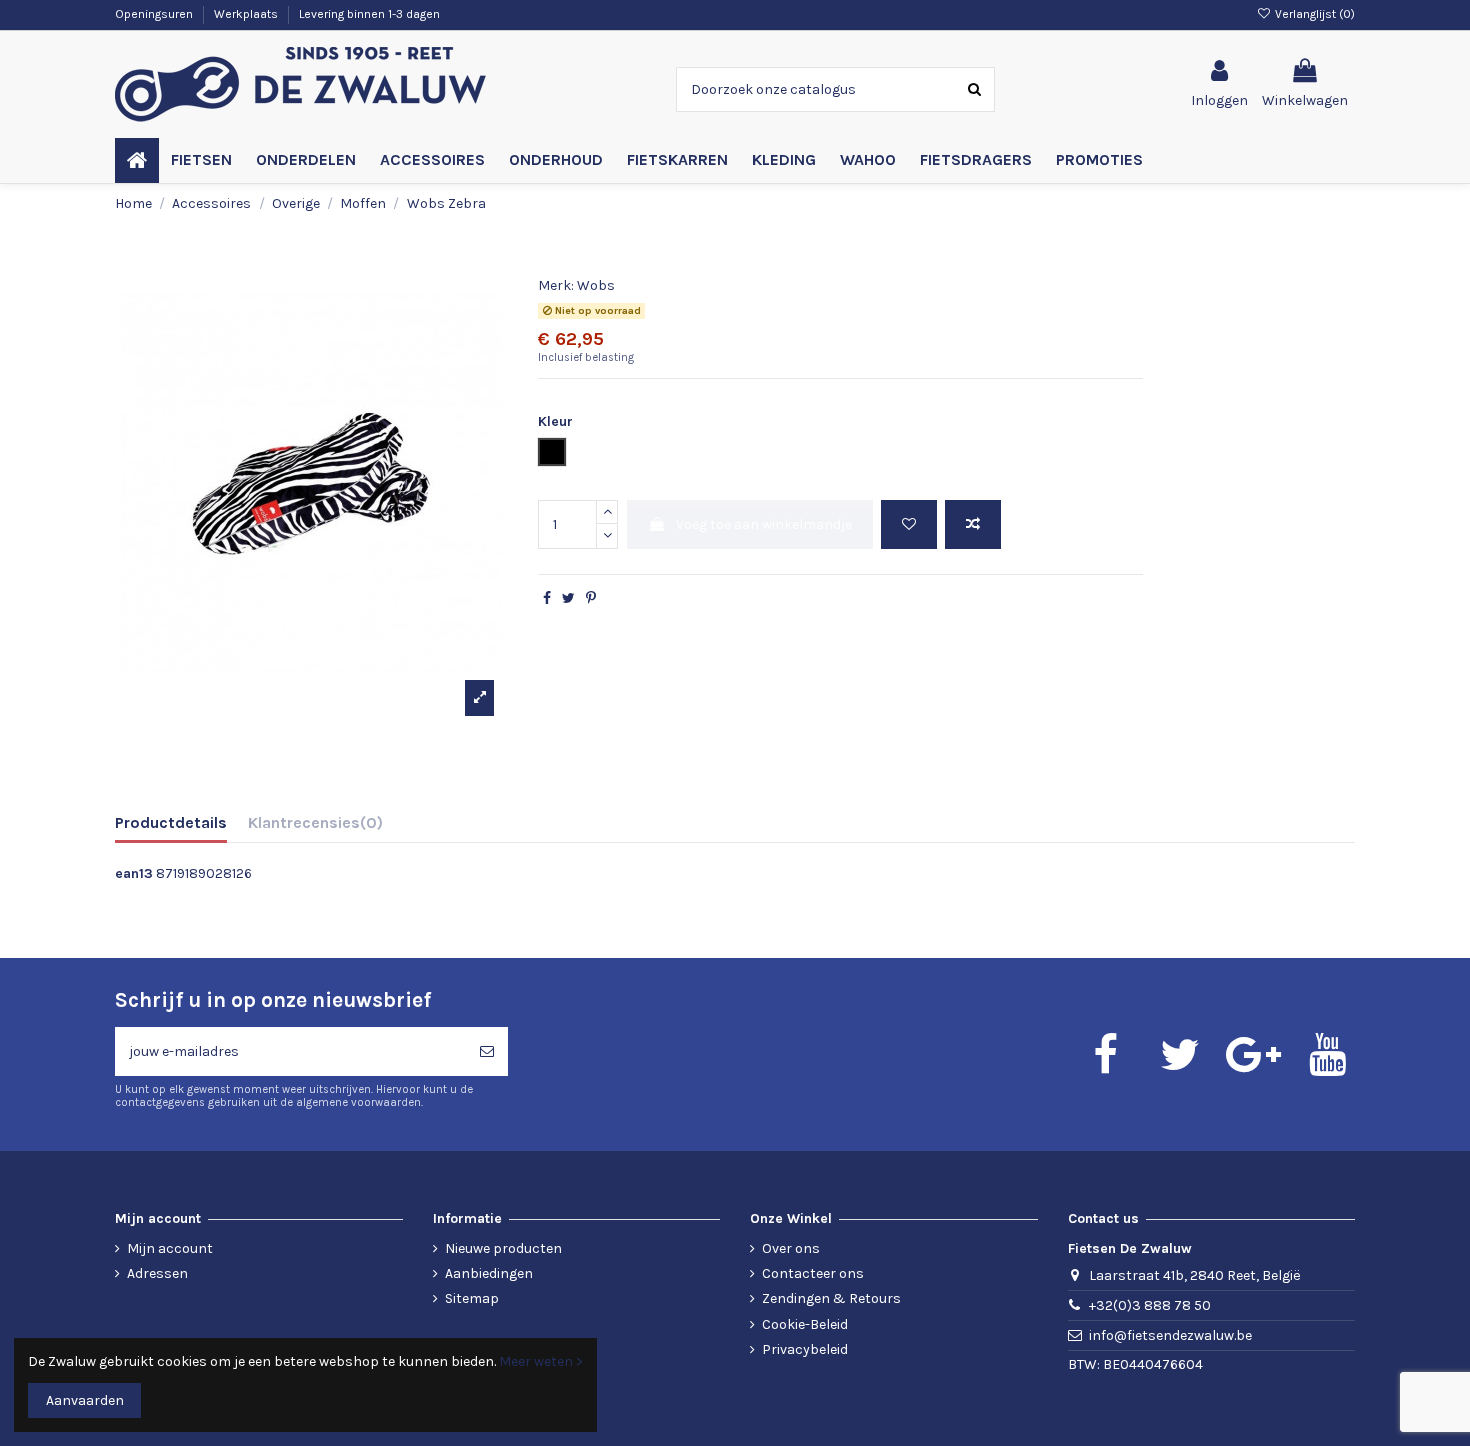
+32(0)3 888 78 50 (1150, 1305)
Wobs (596, 285)
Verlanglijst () (1313, 14)
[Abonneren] (487, 1051)
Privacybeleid (805, 1349)
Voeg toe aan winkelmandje (764, 524)
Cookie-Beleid (805, 1324)
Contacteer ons (813, 1273)
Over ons (791, 1248)
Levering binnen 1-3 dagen (369, 14)
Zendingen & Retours (831, 1298)
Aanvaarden (85, 1400)
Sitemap (472, 1298)
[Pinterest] (591, 598)
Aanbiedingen (489, 1273)
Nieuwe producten (503, 1248)
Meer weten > (541, 1361)
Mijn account (170, 1248)
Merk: (556, 285)
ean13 (134, 873)
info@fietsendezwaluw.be (1170, 1335)
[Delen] (547, 598)
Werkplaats (247, 14)
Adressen (157, 1273)
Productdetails (171, 822)
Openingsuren (155, 14)
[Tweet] (568, 598)
